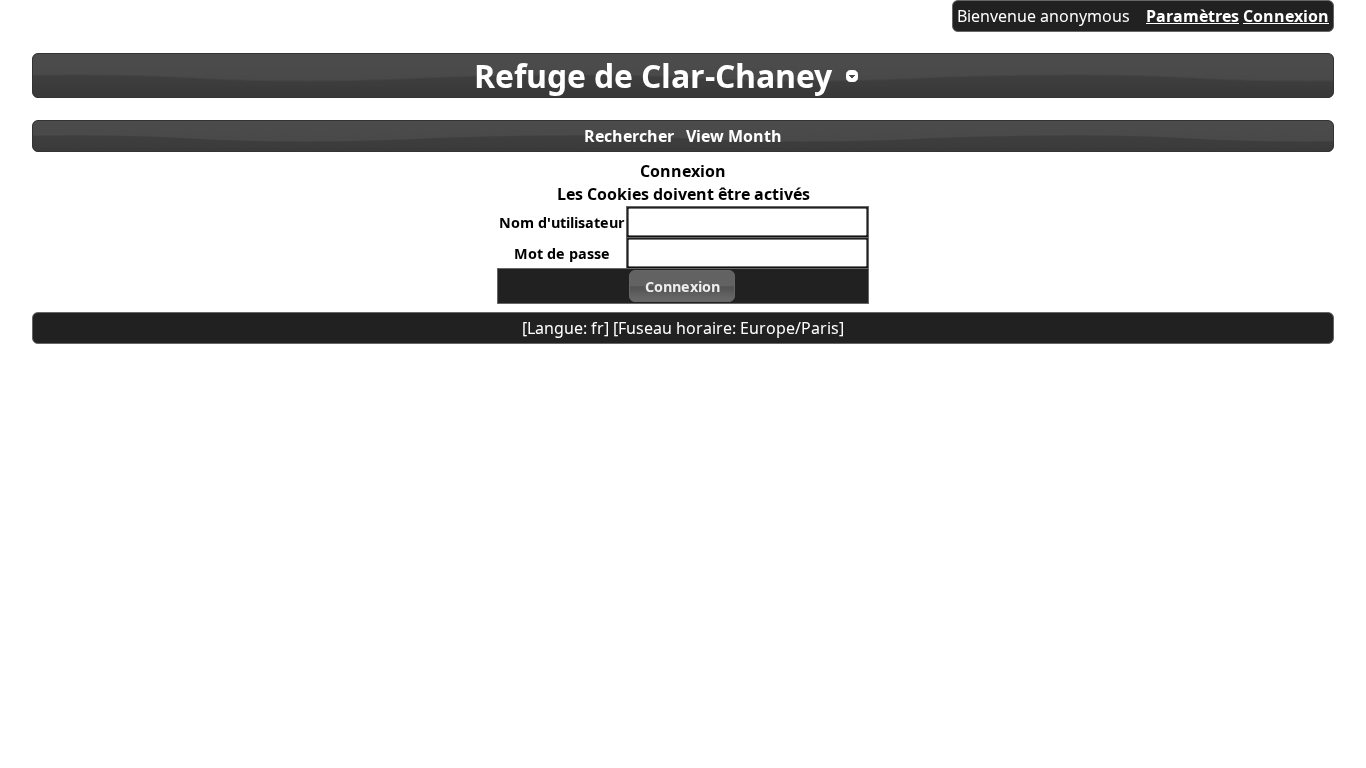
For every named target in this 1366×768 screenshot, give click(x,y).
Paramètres (1192, 16)
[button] (682, 286)
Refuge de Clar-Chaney (653, 75)
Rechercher (629, 136)
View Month (734, 136)
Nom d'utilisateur (562, 222)
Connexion (1286, 16)
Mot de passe (562, 253)
